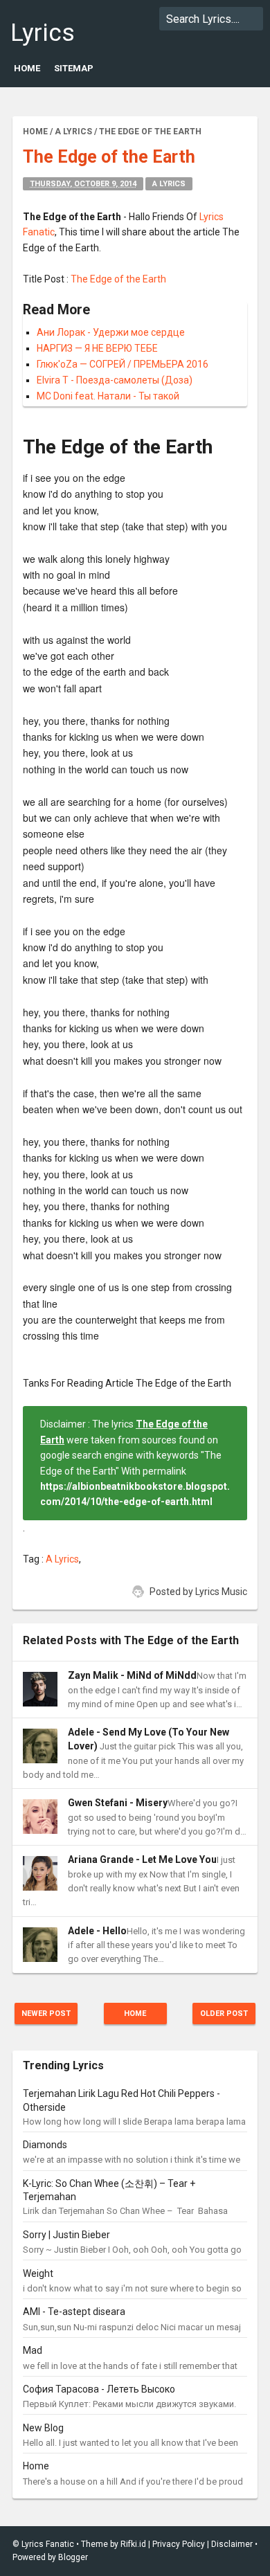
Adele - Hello (97, 1931)
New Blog (43, 2428)
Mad (33, 2350)
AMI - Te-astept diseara (74, 2312)
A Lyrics (169, 184)
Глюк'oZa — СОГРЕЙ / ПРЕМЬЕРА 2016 (123, 364)
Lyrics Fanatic (51, 47)
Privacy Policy (179, 2544)
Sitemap (74, 68)
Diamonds (45, 2145)
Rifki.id (133, 2544)
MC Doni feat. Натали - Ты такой (108, 396)
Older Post (224, 2014)
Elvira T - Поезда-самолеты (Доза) (115, 380)
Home (27, 68)
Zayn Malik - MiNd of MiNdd (132, 1675)
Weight (38, 2273)
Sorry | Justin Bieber (66, 2235)
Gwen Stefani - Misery (118, 1803)
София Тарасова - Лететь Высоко (99, 2389)
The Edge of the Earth (118, 279)
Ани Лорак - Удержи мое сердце (111, 332)
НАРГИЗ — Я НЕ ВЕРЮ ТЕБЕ (97, 348)
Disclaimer (232, 2544)
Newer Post (46, 2014)
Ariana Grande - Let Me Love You (142, 1859)
